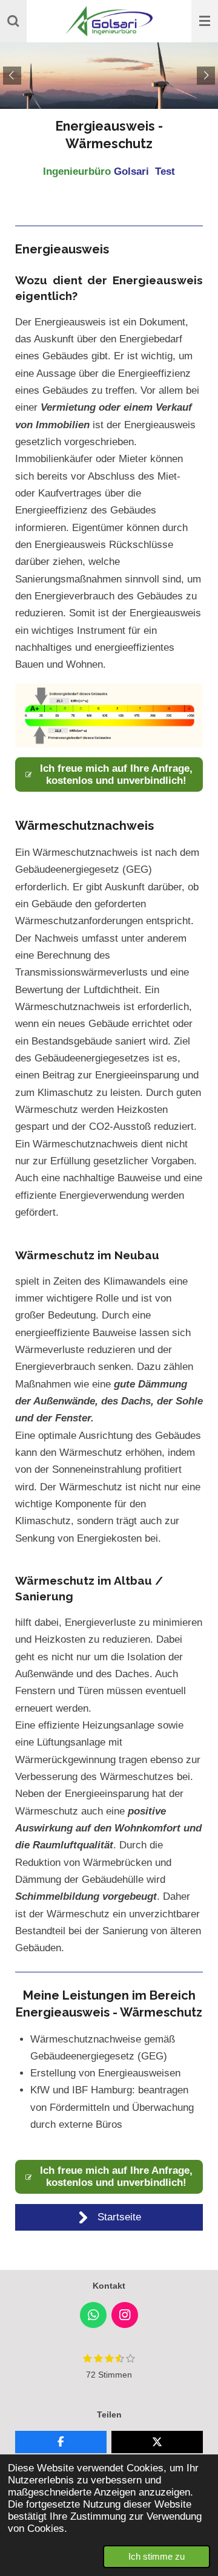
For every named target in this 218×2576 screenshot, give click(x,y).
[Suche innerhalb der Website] (13, 21)
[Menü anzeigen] (205, 21)
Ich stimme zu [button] (157, 2556)
